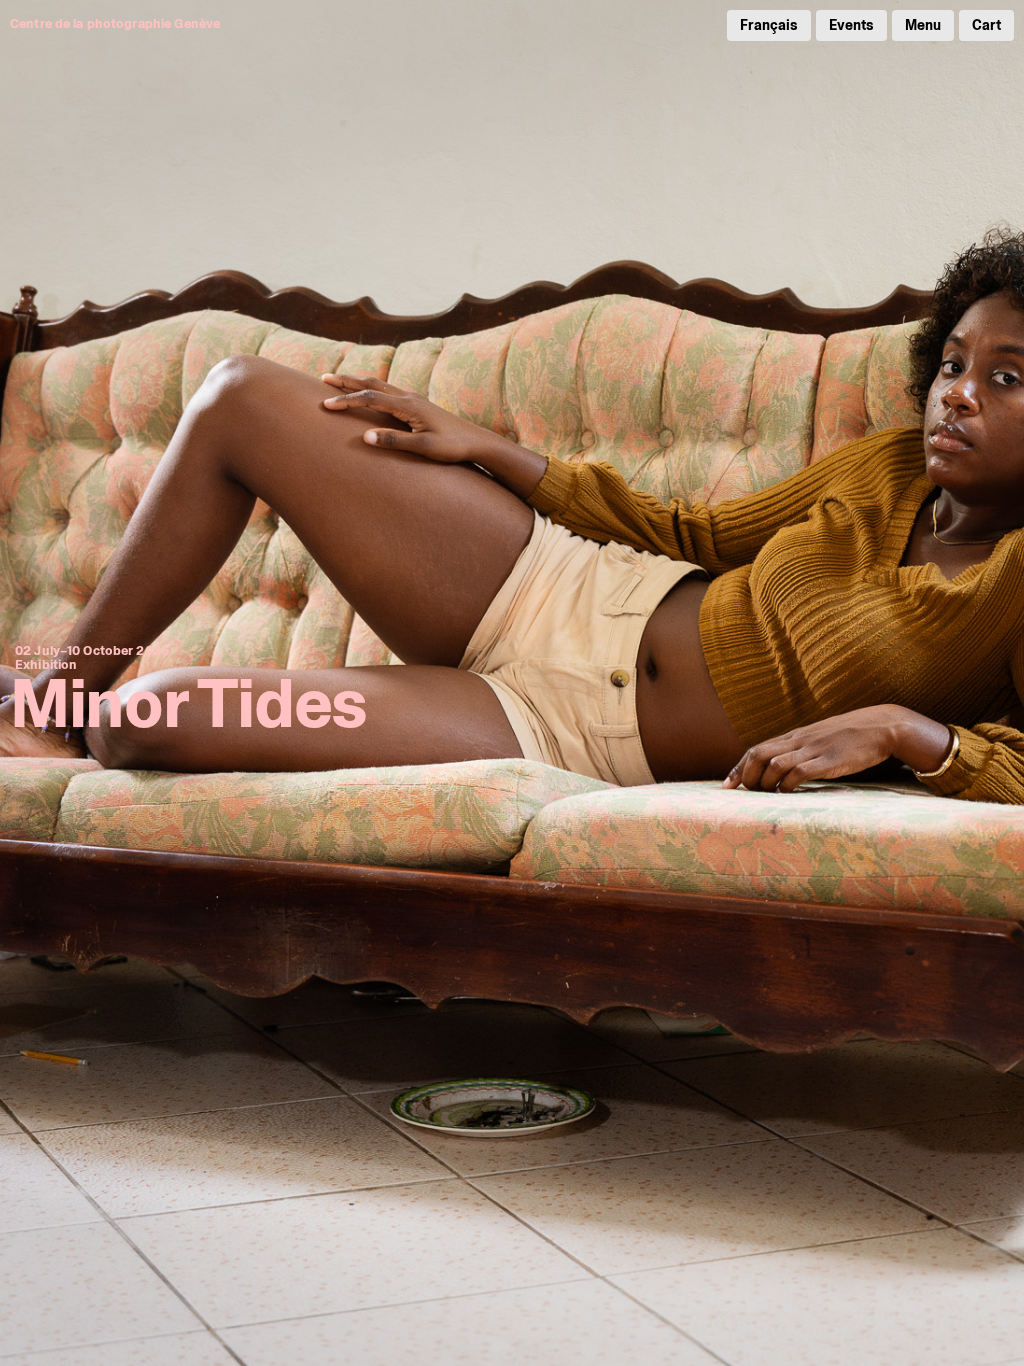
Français (769, 25)
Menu (923, 25)
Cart (986, 25)
